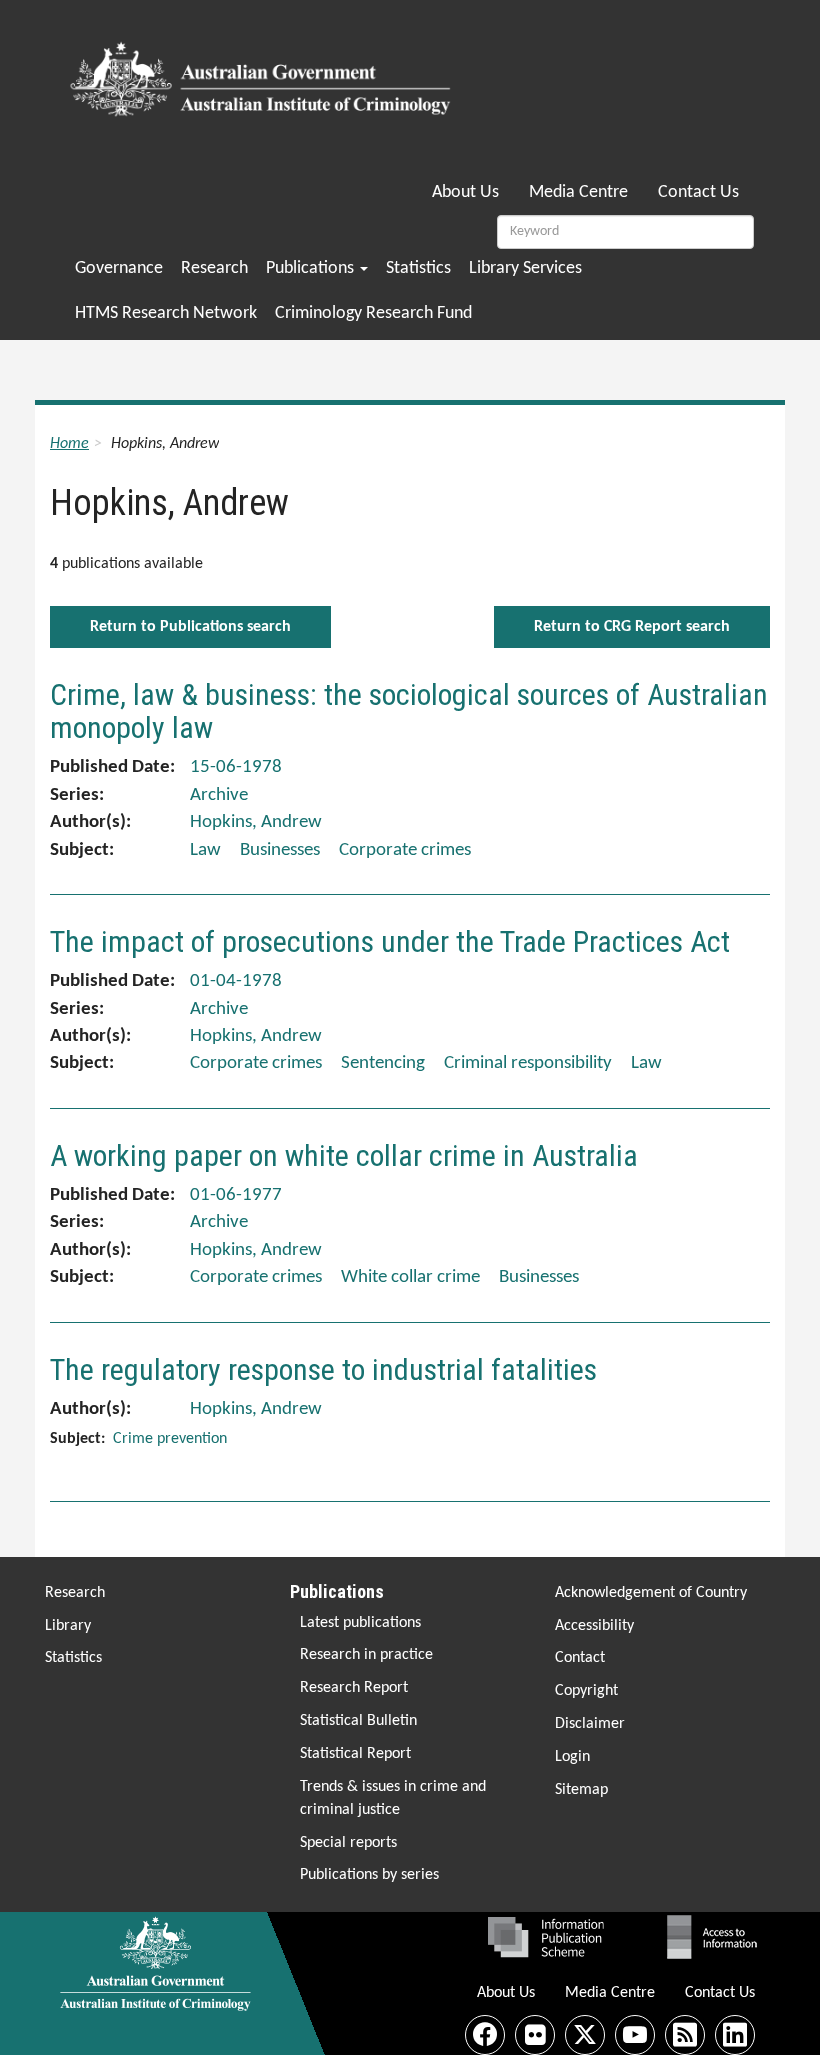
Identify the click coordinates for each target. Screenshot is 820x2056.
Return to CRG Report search (632, 627)
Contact (580, 1658)
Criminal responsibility (528, 1063)
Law (205, 850)
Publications (312, 268)
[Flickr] (535, 2035)
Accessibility (594, 1626)
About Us (465, 192)
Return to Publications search (190, 627)
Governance (119, 268)
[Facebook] (485, 2035)
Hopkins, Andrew (256, 822)
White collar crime (410, 1277)
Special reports (348, 1843)
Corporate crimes (405, 850)
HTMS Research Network (166, 313)
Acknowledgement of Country (651, 1593)
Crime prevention (170, 1439)
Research (214, 268)
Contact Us (698, 192)
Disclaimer (590, 1724)
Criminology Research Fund (373, 313)
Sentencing (383, 1063)
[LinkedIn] (735, 2035)
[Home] (263, 73)
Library (68, 1626)
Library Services (525, 268)
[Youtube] (635, 2035)
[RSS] (685, 2035)
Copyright (586, 1691)
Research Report (354, 1688)
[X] (585, 2035)
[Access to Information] (717, 1937)
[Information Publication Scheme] (545, 1937)
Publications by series (369, 1875)
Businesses (280, 850)
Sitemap (581, 1790)
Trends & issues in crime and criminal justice (393, 1798)
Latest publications (360, 1623)
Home (69, 444)
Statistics (418, 268)
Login (572, 1757)
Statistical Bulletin (358, 1721)
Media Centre (578, 192)
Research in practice (366, 1655)
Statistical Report (355, 1754)
